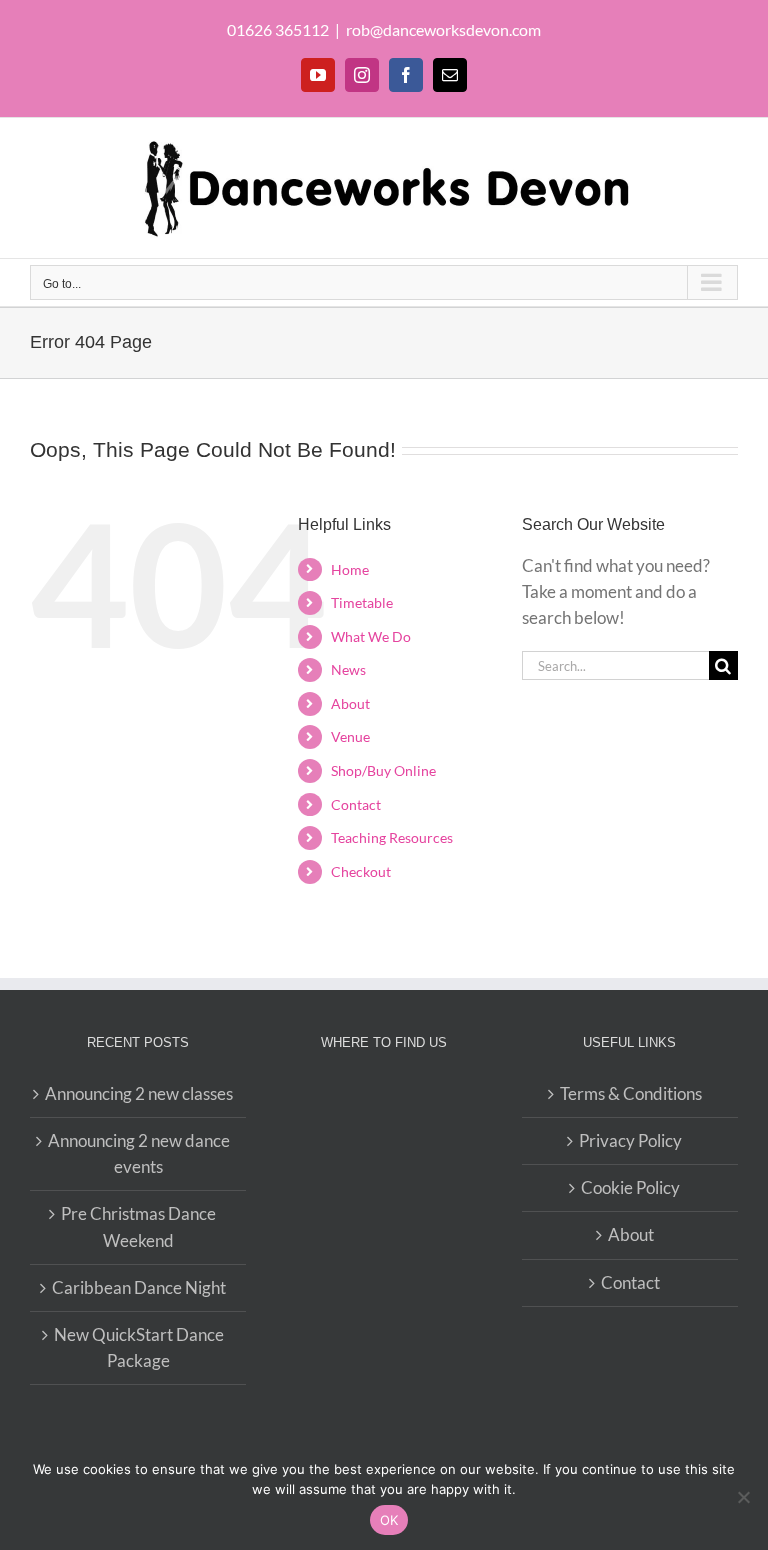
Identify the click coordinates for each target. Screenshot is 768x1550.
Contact (356, 804)
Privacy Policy (630, 1140)
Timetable (362, 602)
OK (389, 1520)
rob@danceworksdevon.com (443, 29)
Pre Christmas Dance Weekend (138, 1226)
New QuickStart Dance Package (139, 1347)
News (348, 669)
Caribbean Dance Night (139, 1287)
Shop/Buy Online (383, 770)
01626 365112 (278, 29)
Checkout (361, 871)
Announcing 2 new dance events (139, 1153)
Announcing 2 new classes (139, 1093)
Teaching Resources (392, 837)
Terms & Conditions (631, 1093)
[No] (743, 1497)
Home (350, 569)
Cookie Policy (630, 1187)
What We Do (371, 636)
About (350, 703)
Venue (350, 736)
